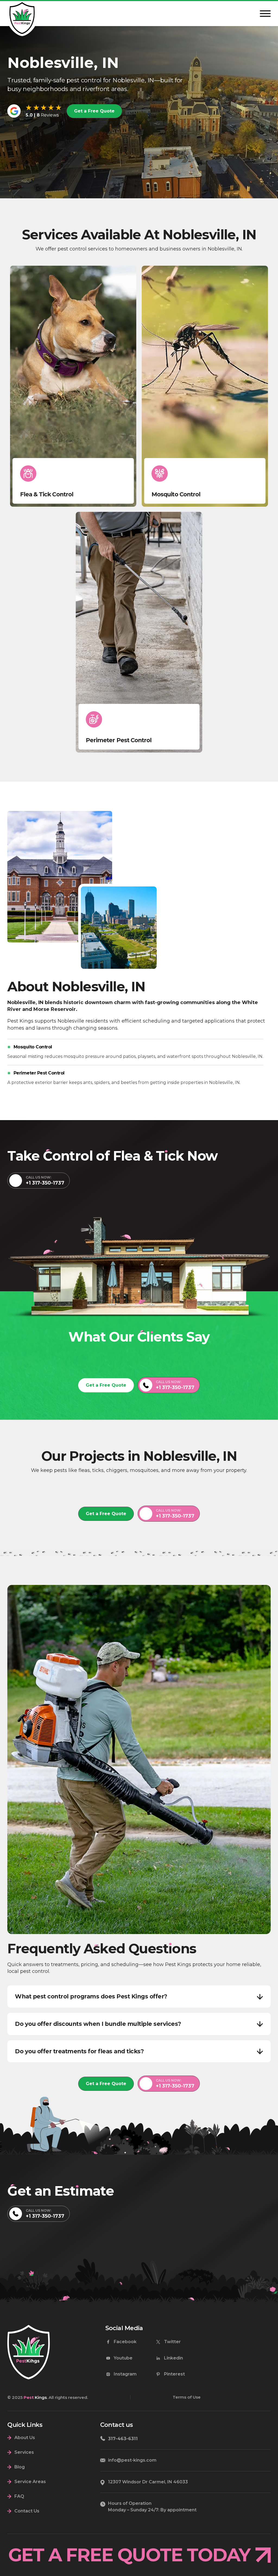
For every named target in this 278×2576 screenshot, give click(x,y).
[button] (139, 1997)
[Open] (265, 14)
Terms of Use (187, 2397)
